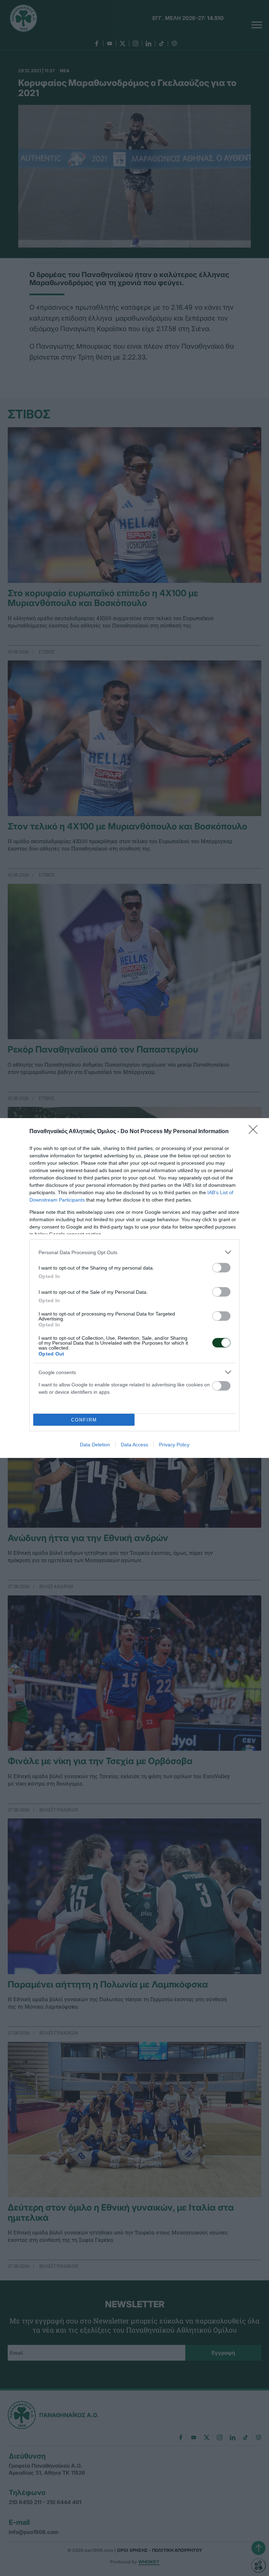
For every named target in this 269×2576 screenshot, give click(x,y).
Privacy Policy (174, 1445)
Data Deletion (95, 1445)
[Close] (255, 1132)
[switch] (221, 1268)
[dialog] (134, 1288)
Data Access (134, 1445)
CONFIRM (84, 1420)
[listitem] (134, 1252)
